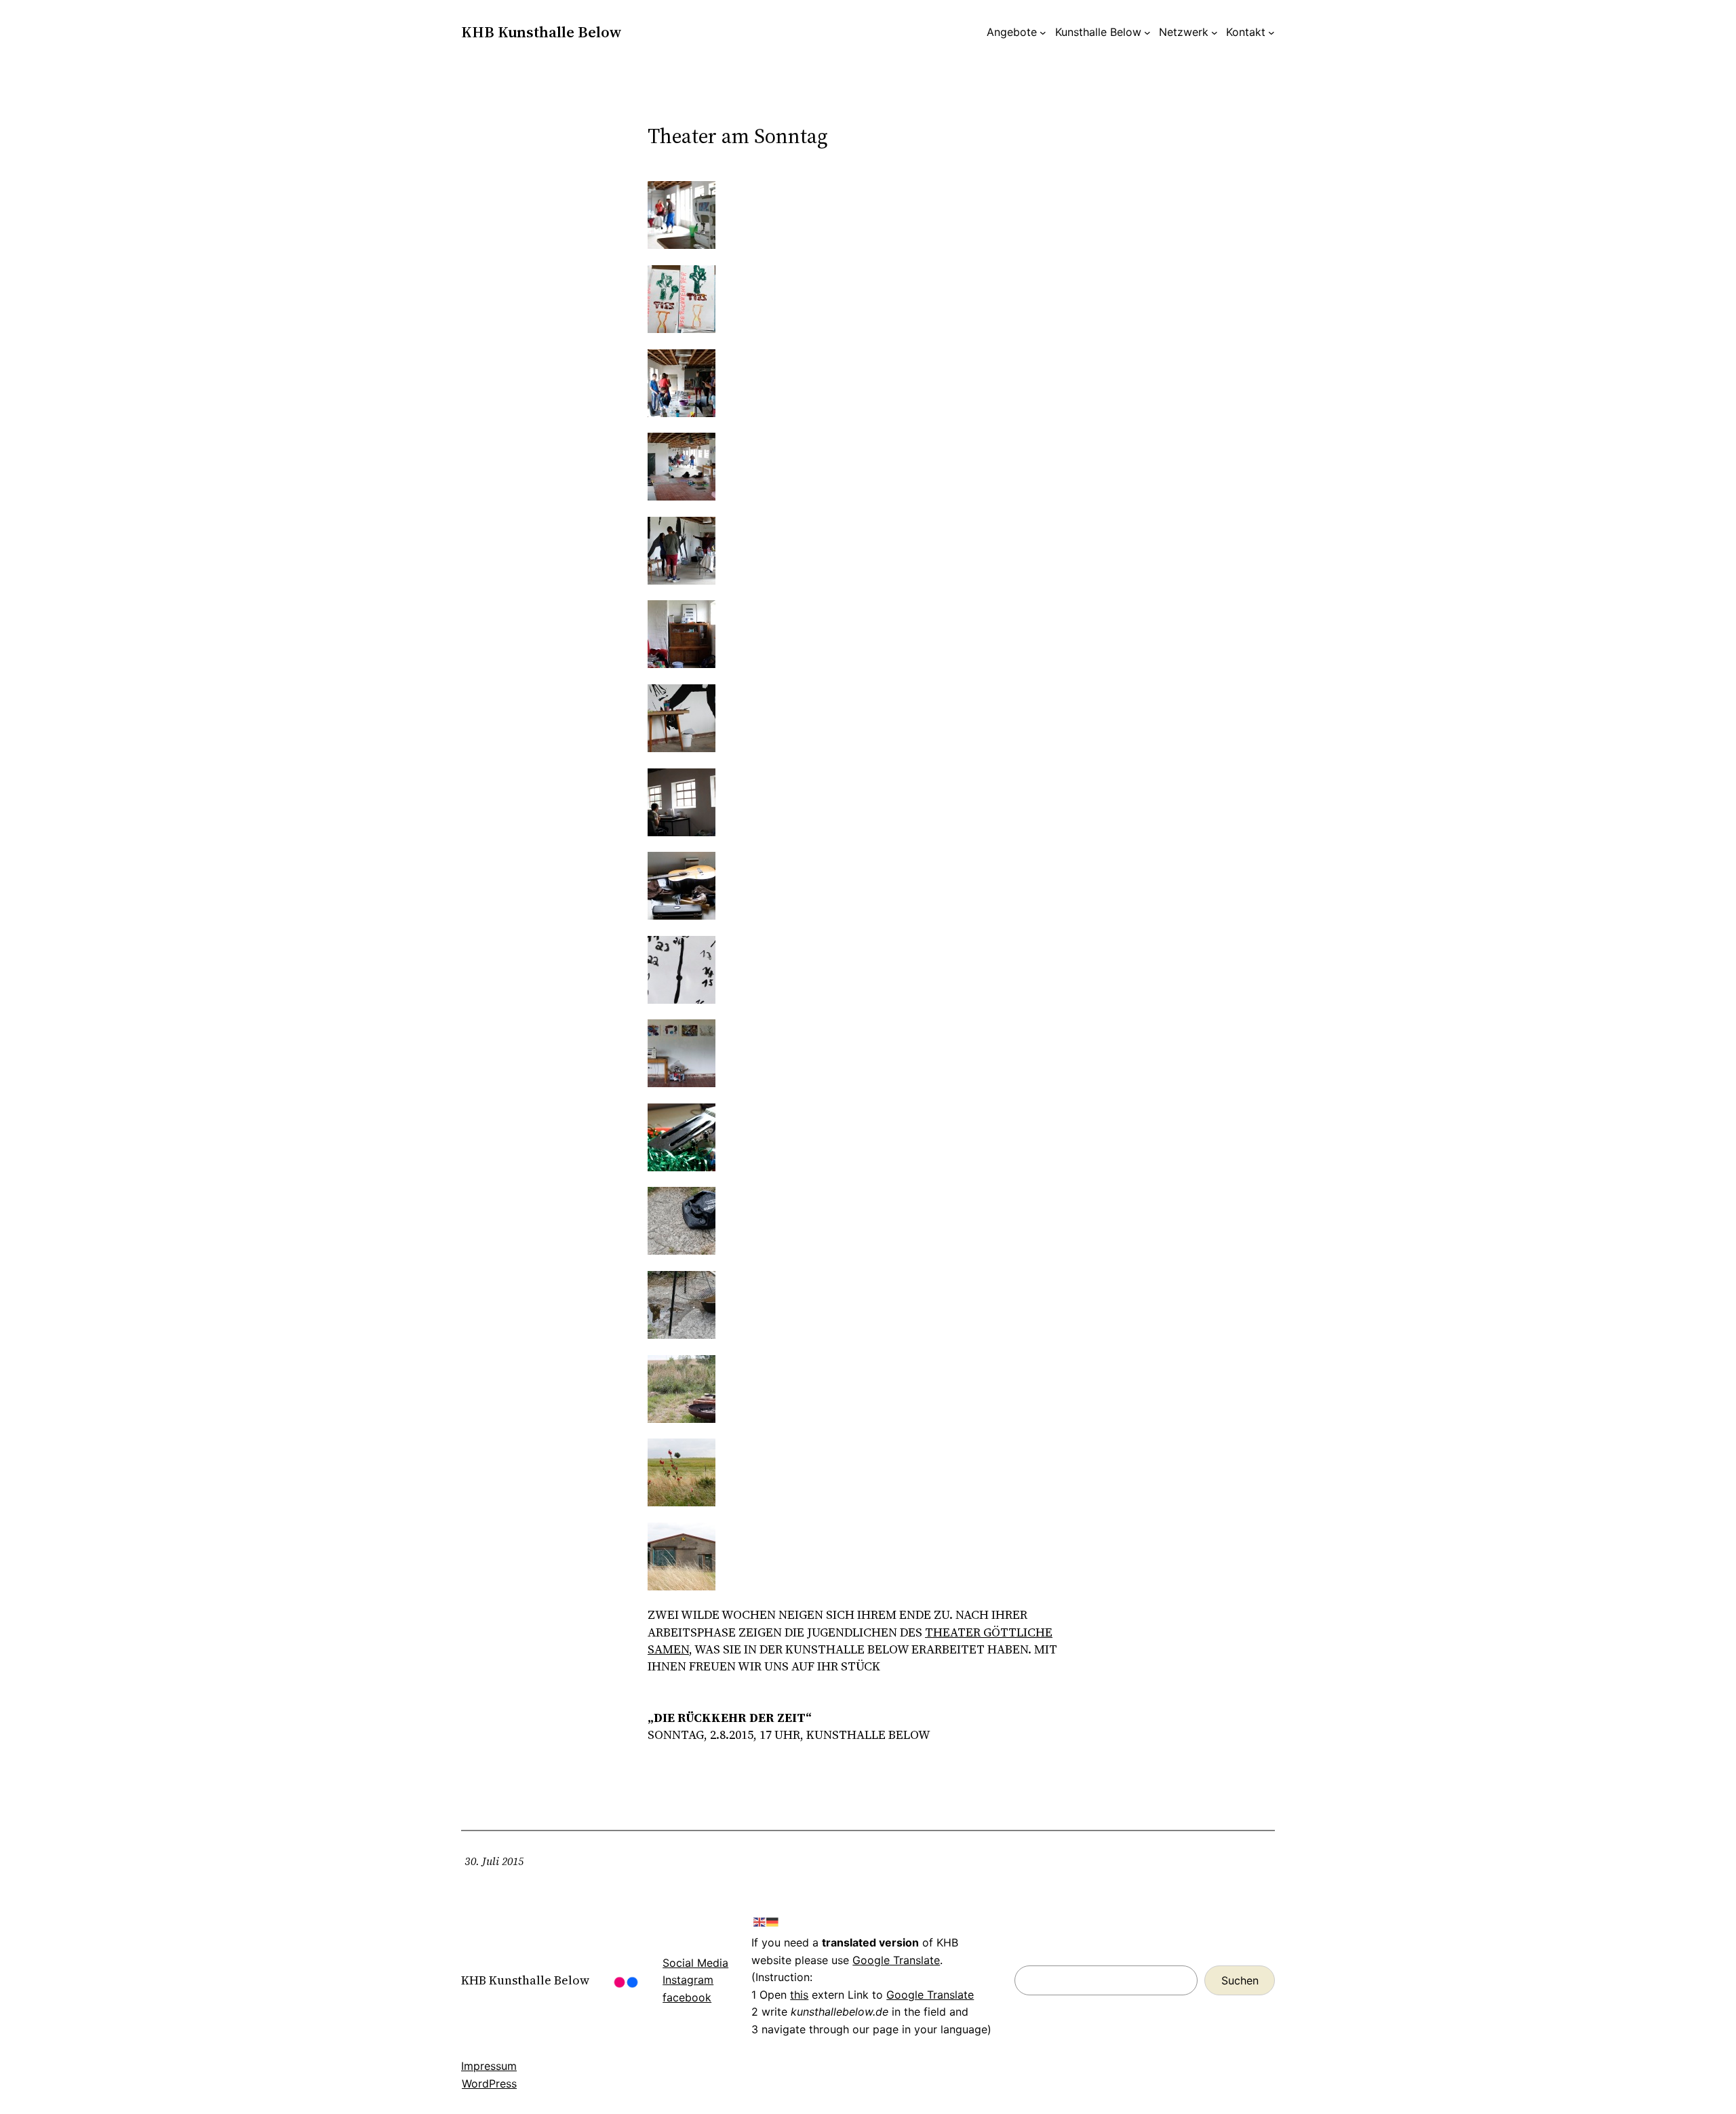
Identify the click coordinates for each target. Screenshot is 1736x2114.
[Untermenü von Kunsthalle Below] (1147, 33)
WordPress (489, 2083)
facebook (687, 1997)
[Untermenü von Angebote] (1043, 33)
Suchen (1240, 1980)
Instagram (688, 1980)
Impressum (489, 2066)
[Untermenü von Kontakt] (1271, 33)
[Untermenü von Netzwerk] (1215, 33)
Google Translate (896, 1960)
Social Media (695, 1963)
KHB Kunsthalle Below (541, 32)
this (799, 1995)
